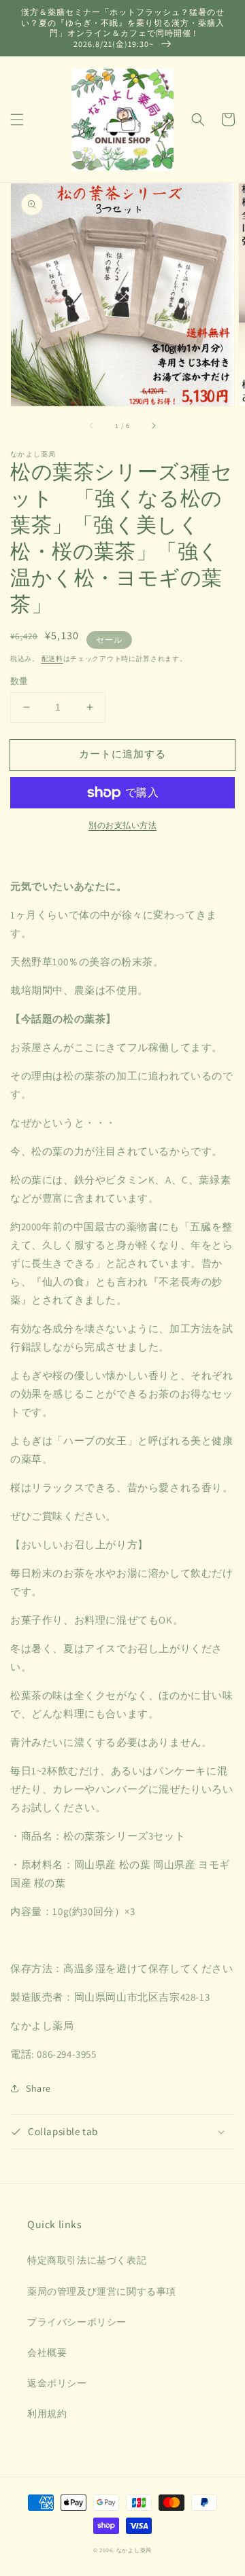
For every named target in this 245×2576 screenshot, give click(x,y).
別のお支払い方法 (122, 825)
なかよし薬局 (134, 2550)
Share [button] (38, 2088)
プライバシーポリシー (77, 2322)
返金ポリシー (57, 2383)
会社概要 (47, 2353)
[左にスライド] (92, 425)
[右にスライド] (153, 425)
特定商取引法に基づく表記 (87, 2260)
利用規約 (47, 2414)
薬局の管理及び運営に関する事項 (102, 2291)
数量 (19, 681)
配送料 (52, 659)
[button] (17, 120)
